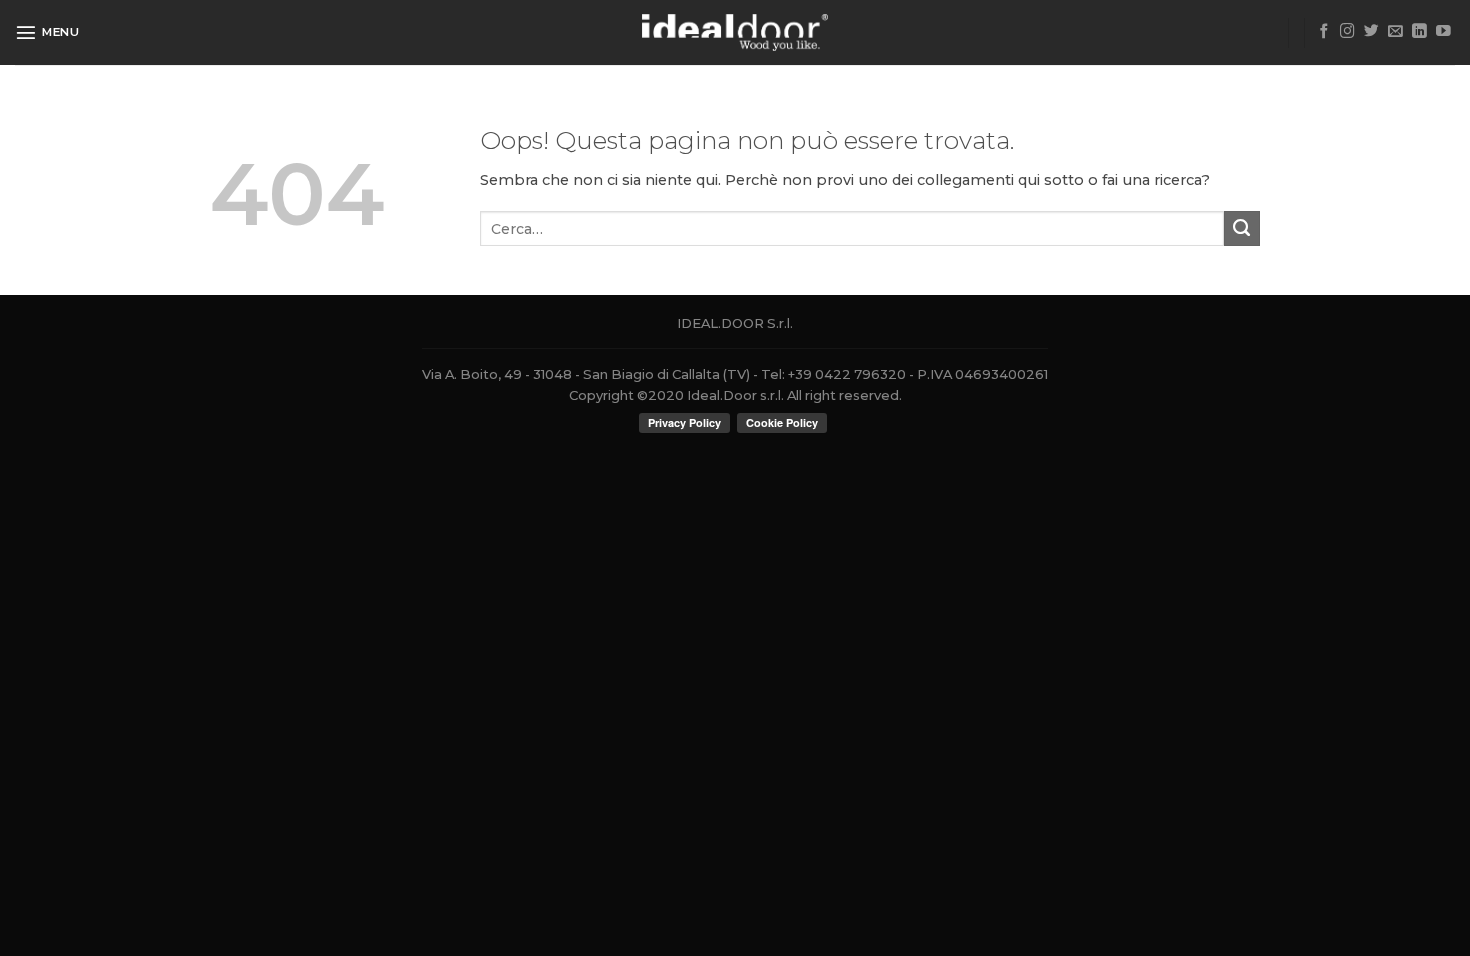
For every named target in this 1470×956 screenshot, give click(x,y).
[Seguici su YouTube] (1443, 32)
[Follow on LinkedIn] (1419, 32)
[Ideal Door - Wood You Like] (735, 32)
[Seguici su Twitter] (1371, 32)
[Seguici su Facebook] (1324, 32)
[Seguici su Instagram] (1347, 32)
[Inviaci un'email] (1395, 32)
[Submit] (1242, 229)
